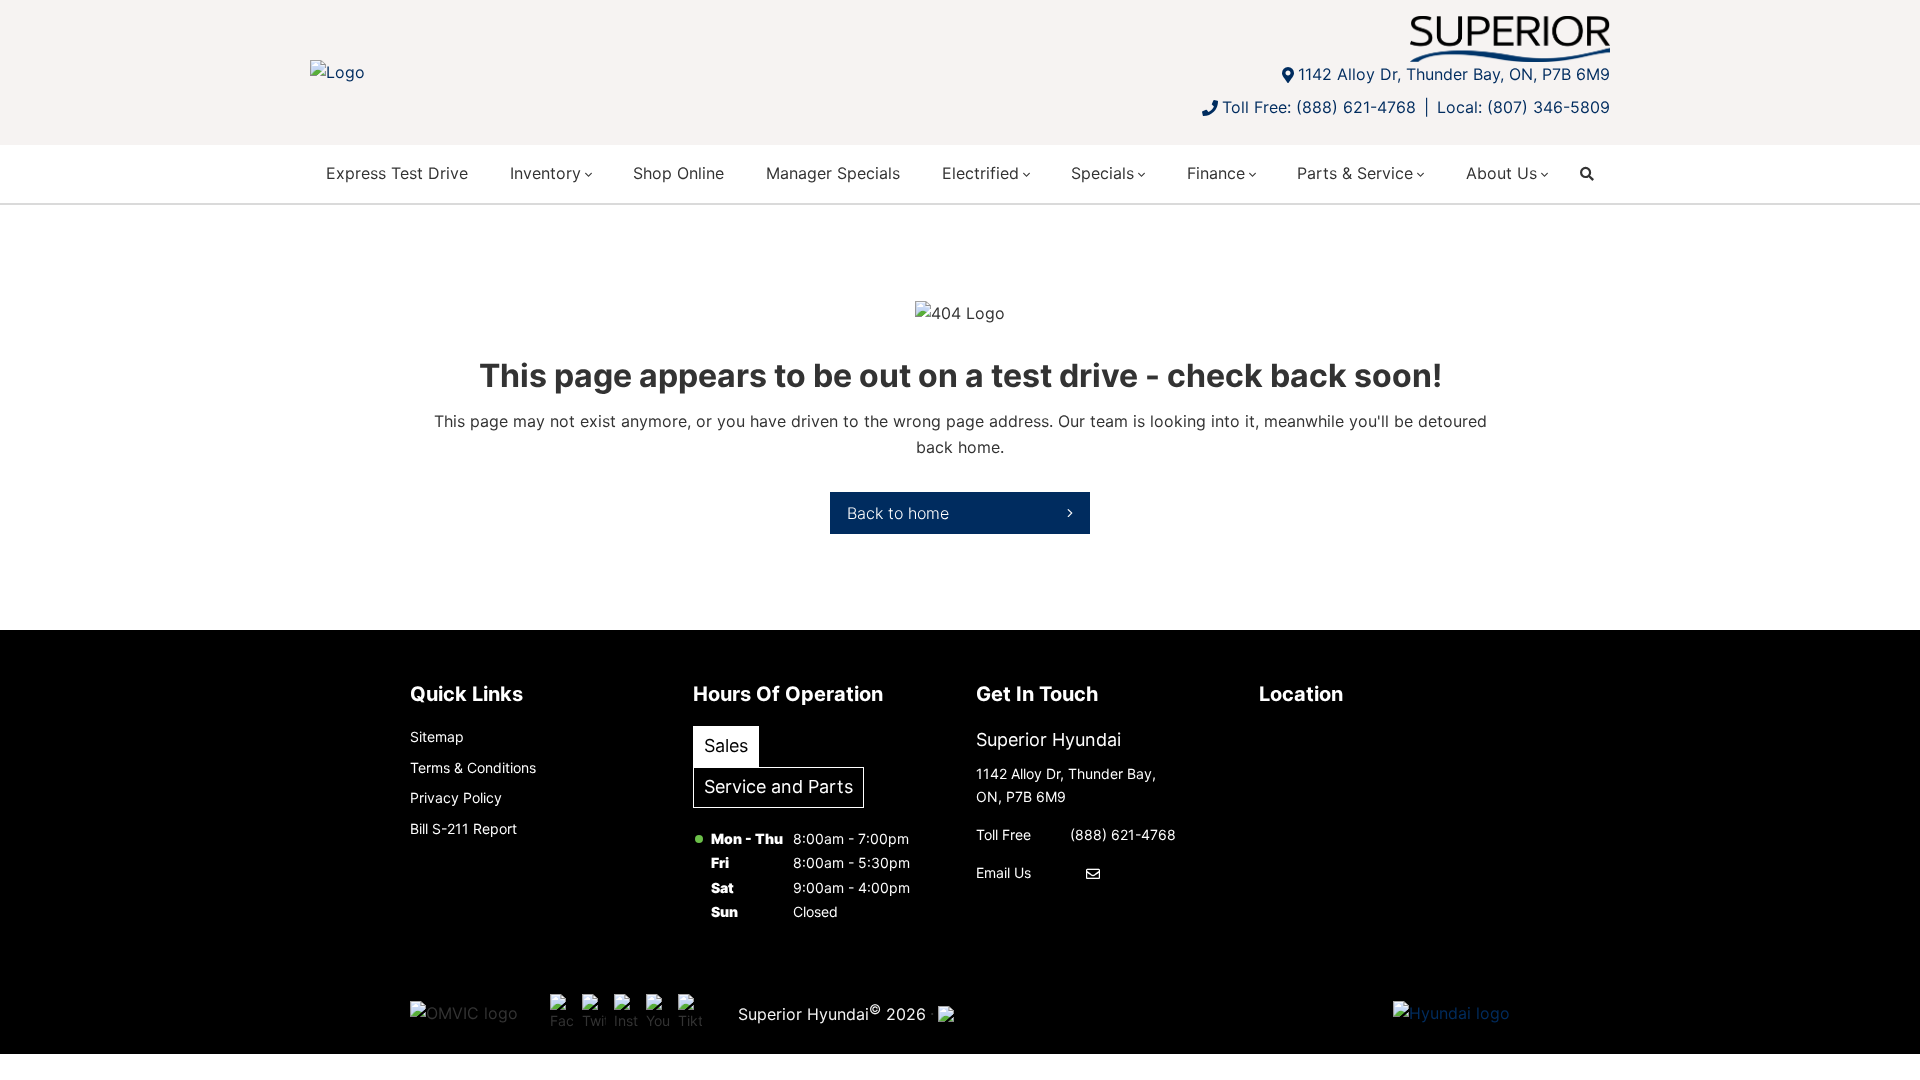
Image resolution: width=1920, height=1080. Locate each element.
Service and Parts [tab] (778, 786)
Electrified (980, 173)
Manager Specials (833, 173)
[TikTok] (690, 1014)
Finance (1216, 173)
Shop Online (678, 173)
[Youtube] (658, 1014)
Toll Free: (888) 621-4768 (1319, 107)
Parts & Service (1355, 173)
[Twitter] (594, 1014)
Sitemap (437, 736)
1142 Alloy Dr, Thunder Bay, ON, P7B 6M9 (1454, 74)
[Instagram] (626, 1014)
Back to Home (898, 513)
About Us (1501, 173)
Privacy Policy (456, 797)
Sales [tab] (726, 745)
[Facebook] (562, 1014)
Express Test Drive (397, 173)
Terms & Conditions (473, 767)
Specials (1102, 173)
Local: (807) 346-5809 (1523, 107)
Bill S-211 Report (463, 828)
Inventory (545, 173)
